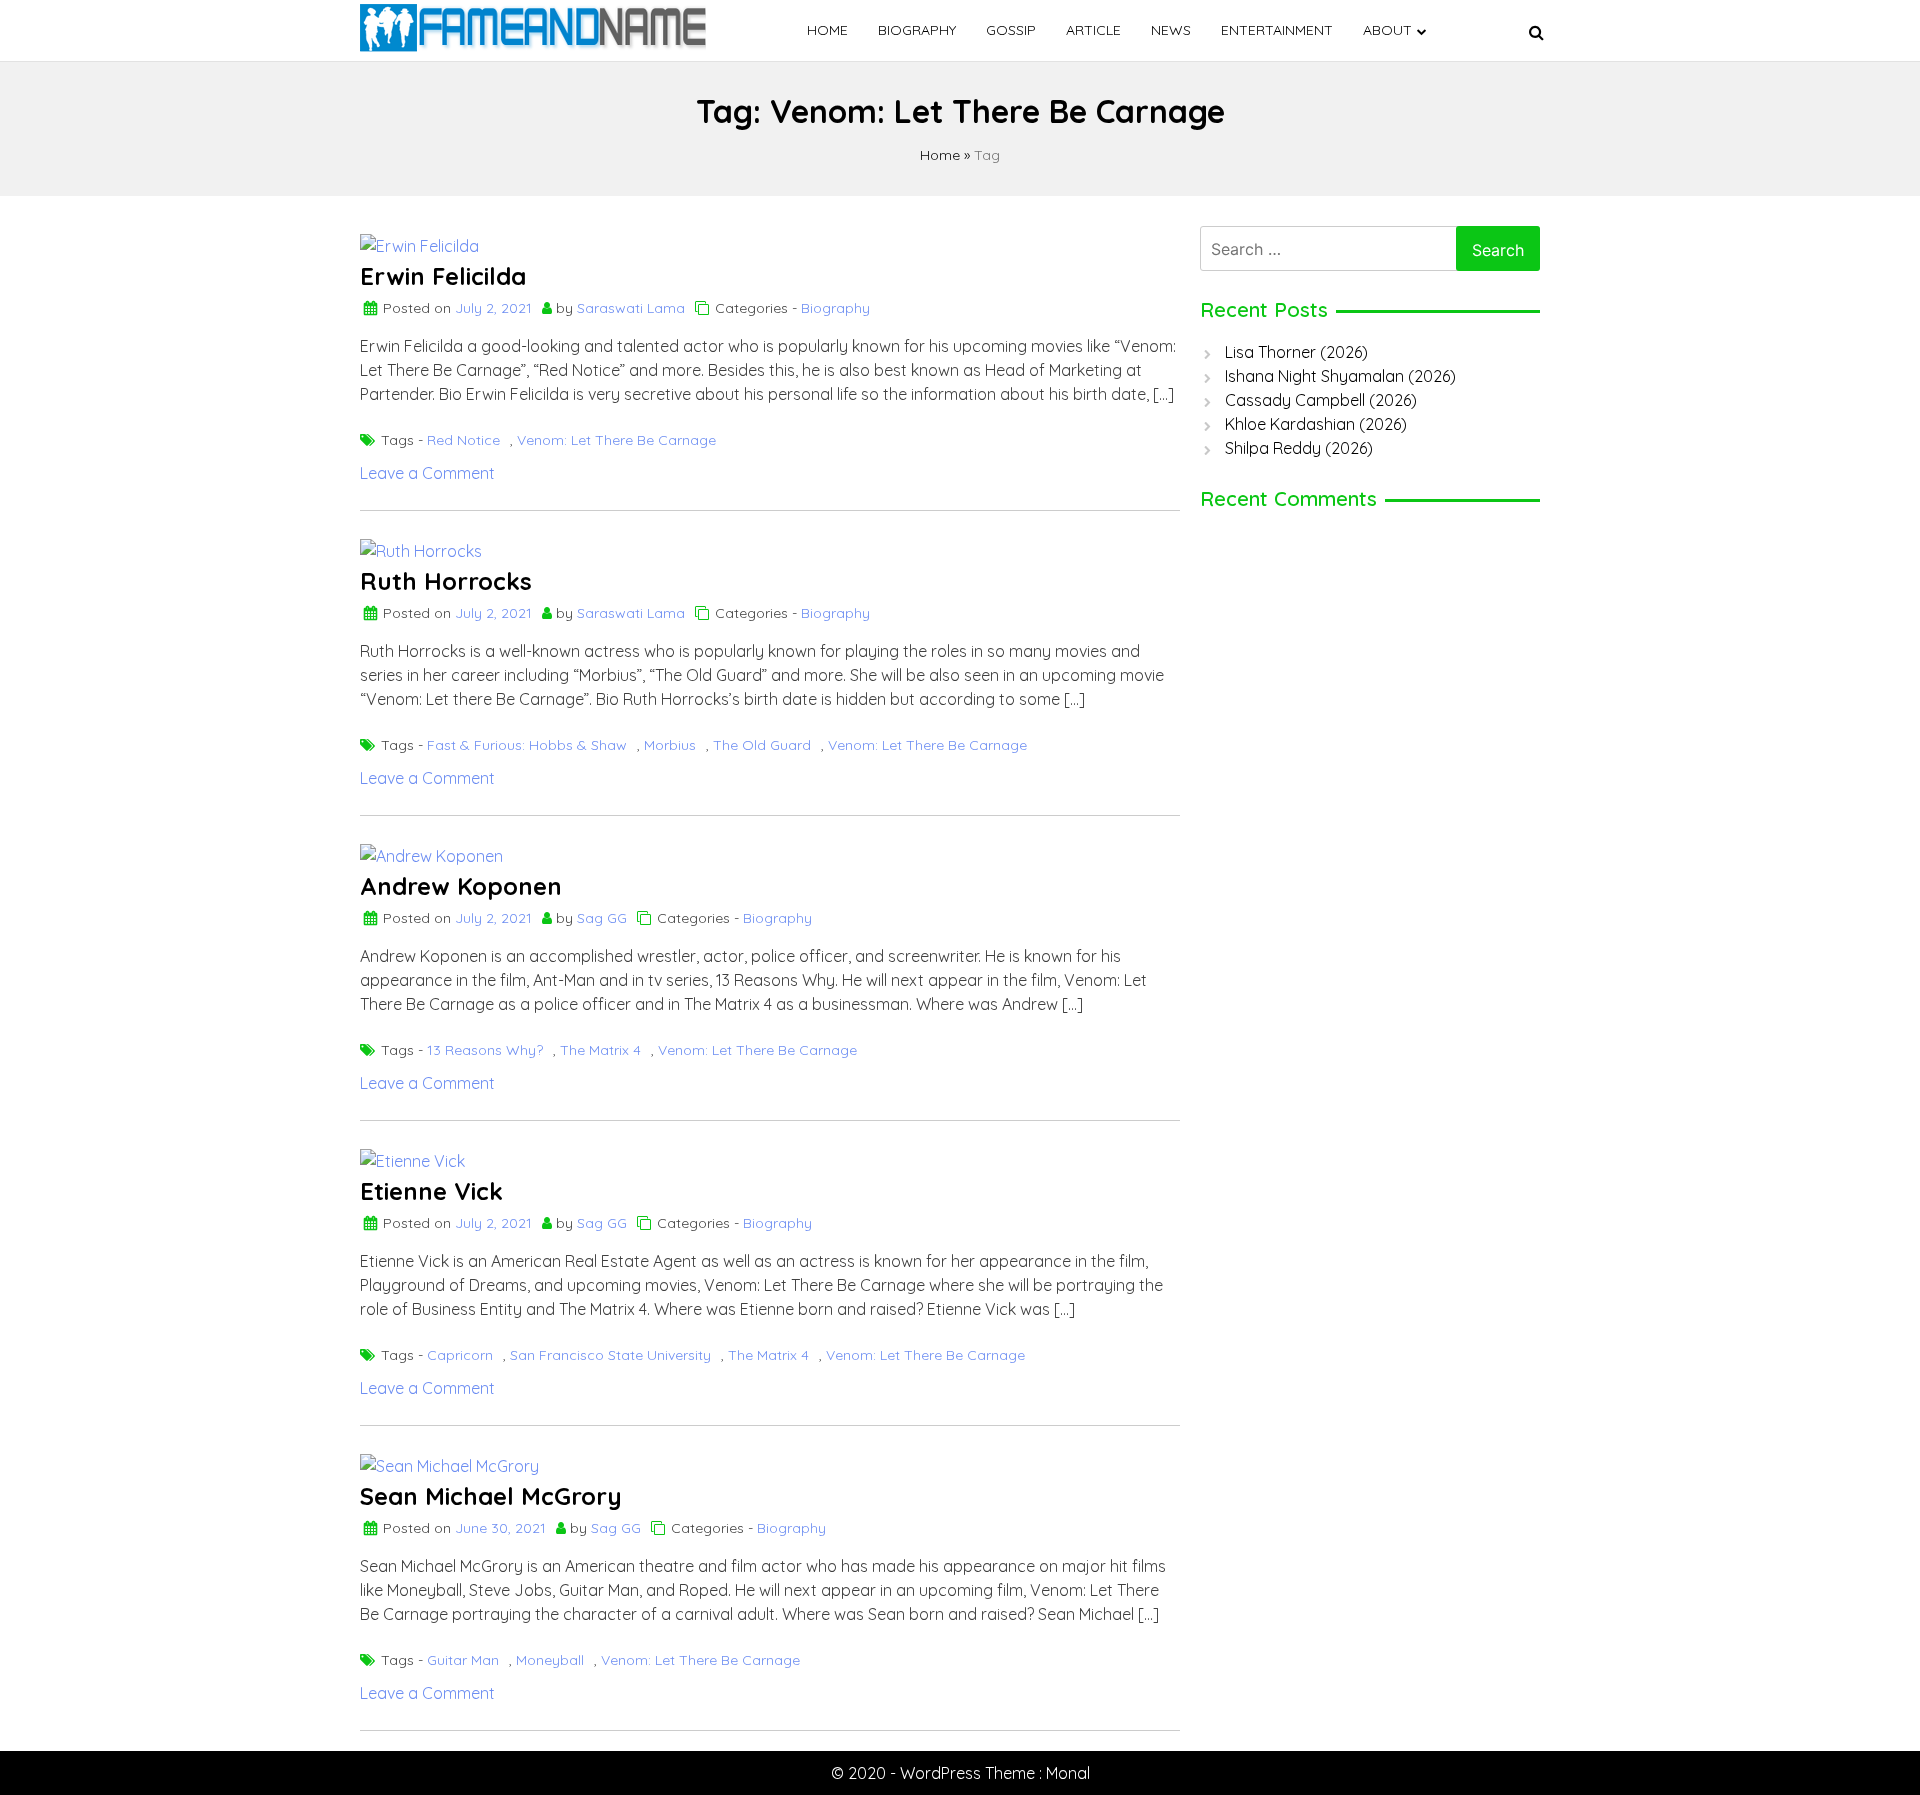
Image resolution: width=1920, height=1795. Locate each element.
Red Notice (463, 440)
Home (827, 30)
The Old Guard (762, 745)
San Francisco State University (610, 1355)
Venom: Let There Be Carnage (616, 440)
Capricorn (460, 1355)
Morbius (670, 745)
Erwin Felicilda (443, 276)
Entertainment (1277, 30)
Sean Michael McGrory (491, 1496)
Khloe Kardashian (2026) (1316, 424)
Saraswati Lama (631, 308)
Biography (917, 30)
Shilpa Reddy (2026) (1299, 448)
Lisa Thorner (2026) (1296, 352)
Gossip (1011, 30)
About (1387, 30)
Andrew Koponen (461, 886)
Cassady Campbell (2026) (1321, 400)
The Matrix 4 (600, 1050)
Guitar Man (463, 1660)
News (1171, 30)
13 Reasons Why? (485, 1050)
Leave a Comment (427, 473)
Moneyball (550, 1660)
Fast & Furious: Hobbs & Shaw (527, 745)
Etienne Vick (431, 1191)
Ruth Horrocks (446, 581)
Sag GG (602, 918)
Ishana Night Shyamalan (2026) (1340, 376)
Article (1093, 30)
